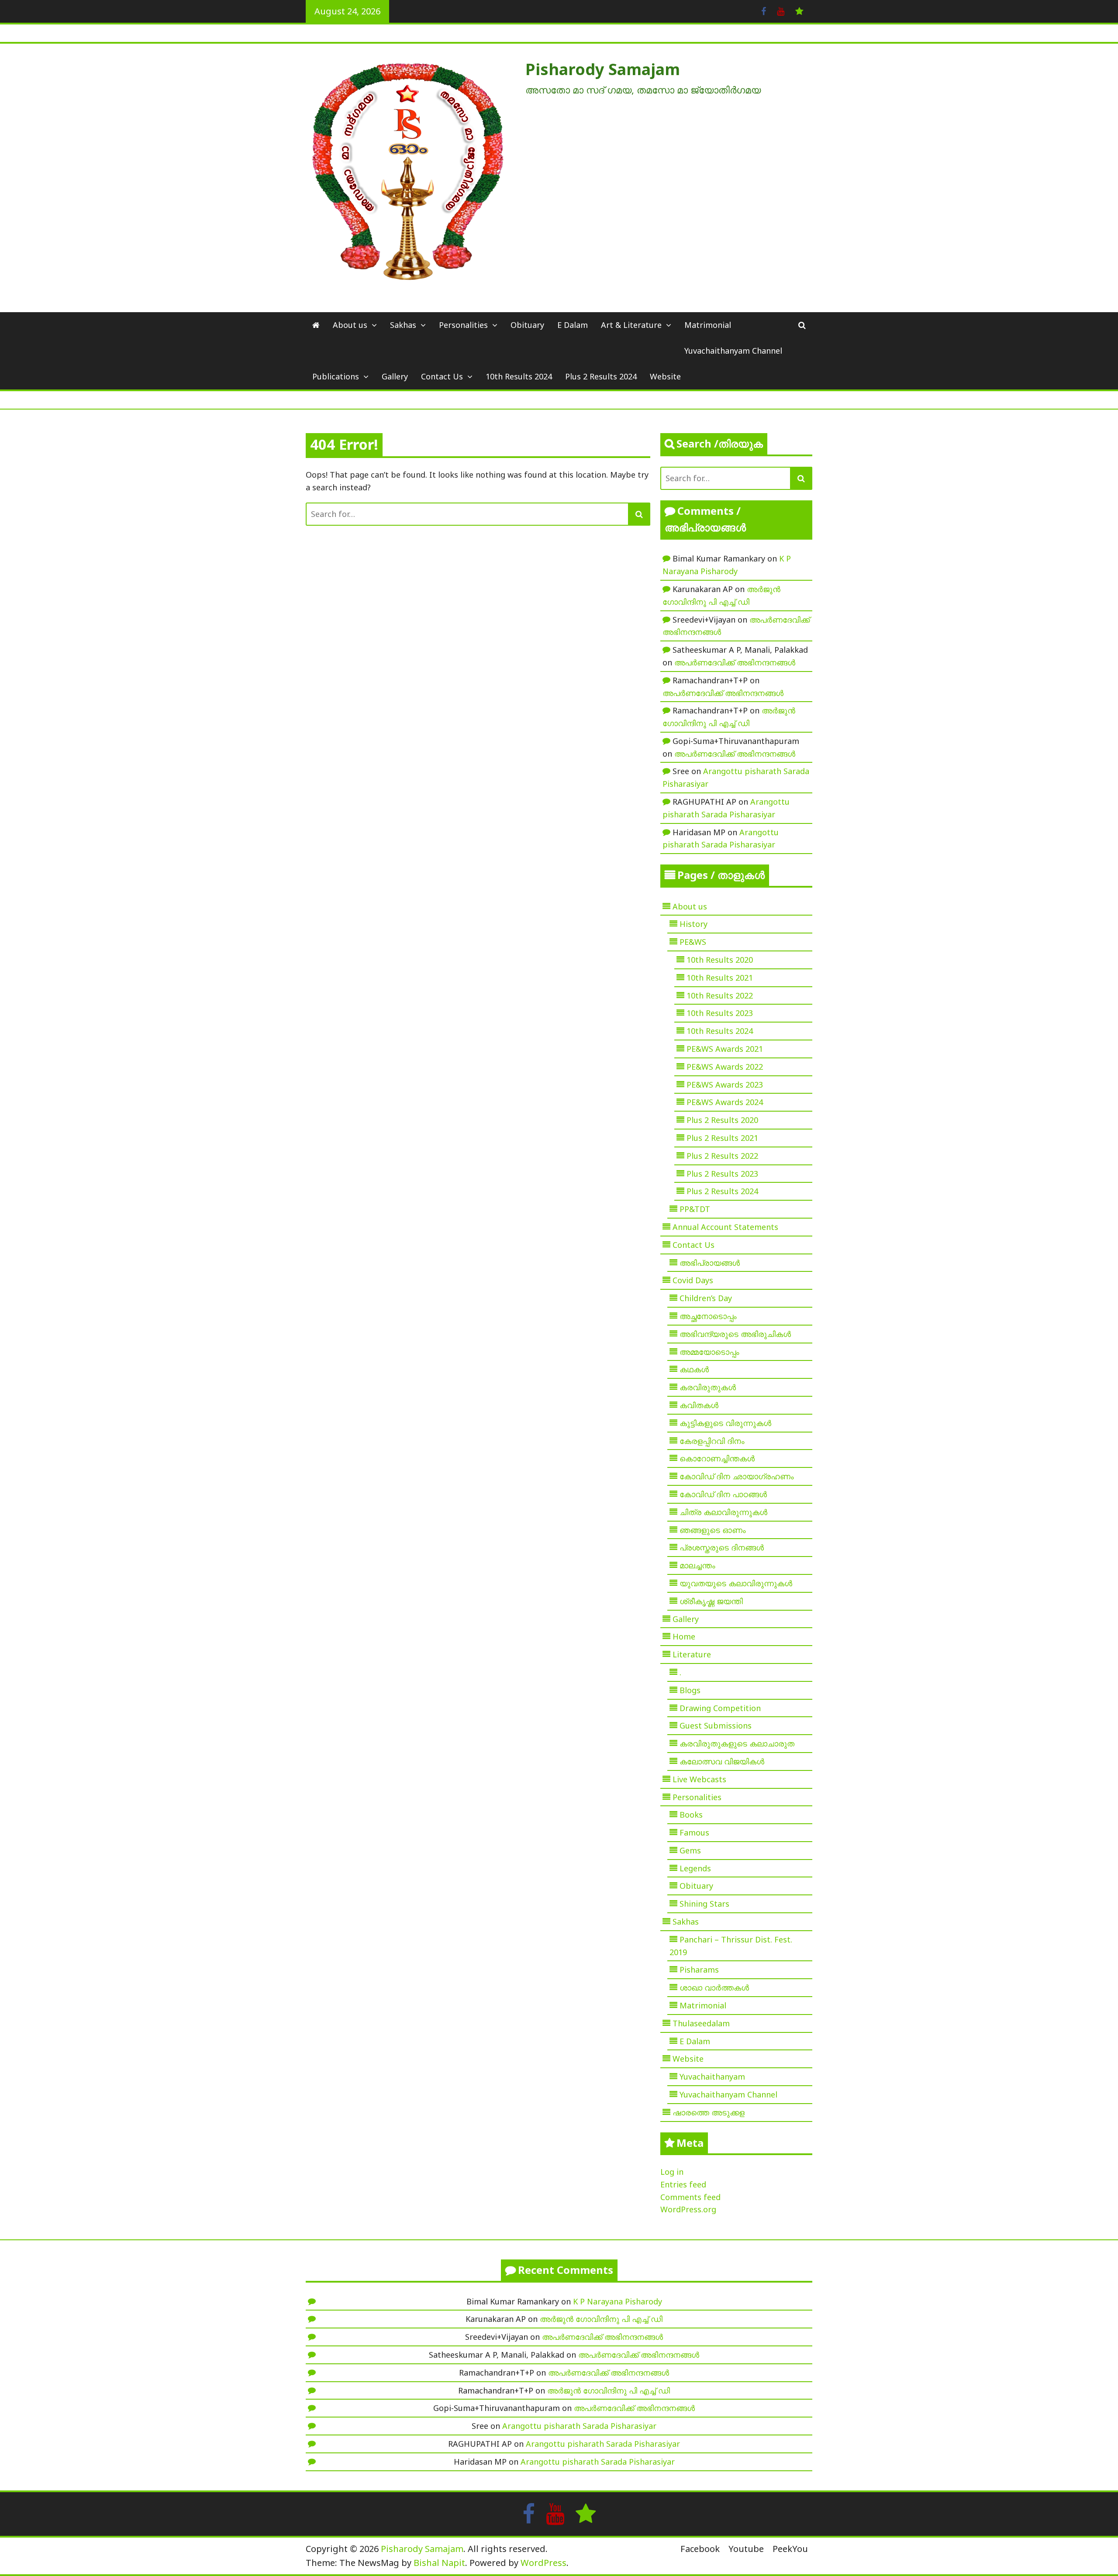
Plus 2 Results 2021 (722, 1138)
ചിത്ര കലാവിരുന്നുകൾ (723, 1512)
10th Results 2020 (720, 960)
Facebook (700, 2549)
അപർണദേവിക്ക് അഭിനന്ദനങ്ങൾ (735, 662)
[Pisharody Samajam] (316, 325)
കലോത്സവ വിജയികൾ (722, 1761)
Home (684, 1636)
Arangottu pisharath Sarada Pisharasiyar (579, 2426)
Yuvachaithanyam (712, 2077)
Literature (692, 1654)
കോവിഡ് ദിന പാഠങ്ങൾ (723, 1494)
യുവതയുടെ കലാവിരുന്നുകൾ (736, 1583)
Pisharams (699, 1970)
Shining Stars (704, 1904)
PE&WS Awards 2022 (725, 1067)
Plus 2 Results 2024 (601, 376)
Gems (690, 1850)
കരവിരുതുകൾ (708, 1387)
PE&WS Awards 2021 (725, 1049)
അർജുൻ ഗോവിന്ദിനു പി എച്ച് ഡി (601, 2319)
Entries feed (683, 2184)
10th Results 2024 (519, 376)
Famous (694, 1832)
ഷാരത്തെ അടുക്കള (709, 2112)
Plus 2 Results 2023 (722, 1174)
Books (691, 1815)
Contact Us (442, 376)
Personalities (463, 325)
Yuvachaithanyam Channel (733, 351)
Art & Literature (631, 325)
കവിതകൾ (699, 1405)
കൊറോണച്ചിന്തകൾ (717, 1458)
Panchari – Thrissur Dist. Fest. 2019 (731, 1946)
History (694, 924)
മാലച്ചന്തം (697, 1565)
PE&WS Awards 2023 (725, 1085)
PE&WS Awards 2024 (725, 1102)
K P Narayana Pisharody (618, 2301)
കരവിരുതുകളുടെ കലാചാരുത (737, 1743)
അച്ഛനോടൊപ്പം (708, 1316)
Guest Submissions (716, 1725)
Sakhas (403, 325)
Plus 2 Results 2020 (722, 1120)
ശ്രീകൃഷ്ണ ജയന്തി (711, 1601)
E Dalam (573, 325)
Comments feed (690, 2197)
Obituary (527, 325)
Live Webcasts (699, 1779)
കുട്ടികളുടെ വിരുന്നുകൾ (725, 1423)
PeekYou (790, 2549)
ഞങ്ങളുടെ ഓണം (713, 1530)
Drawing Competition (720, 1708)
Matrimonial (708, 325)
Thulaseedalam (701, 2023)
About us (350, 325)
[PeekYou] (799, 10)
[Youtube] (781, 10)
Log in (672, 2172)
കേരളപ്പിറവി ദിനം (712, 1441)
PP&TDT (695, 1209)
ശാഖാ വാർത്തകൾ (714, 1987)
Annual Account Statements (725, 1227)
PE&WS (693, 942)
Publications (336, 376)
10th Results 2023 (720, 1013)
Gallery (395, 376)
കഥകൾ (694, 1369)
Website (665, 376)
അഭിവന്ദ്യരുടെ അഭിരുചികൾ (735, 1334)
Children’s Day (706, 1298)
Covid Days (693, 1280)
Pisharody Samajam (603, 69)
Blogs (690, 1690)
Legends (695, 1868)
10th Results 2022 (720, 995)
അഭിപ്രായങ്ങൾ (710, 1263)
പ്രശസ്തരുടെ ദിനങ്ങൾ (722, 1547)
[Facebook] (764, 10)
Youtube (746, 2549)
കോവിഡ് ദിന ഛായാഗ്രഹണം (737, 1476)
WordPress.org (688, 2209)
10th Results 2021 (720, 978)
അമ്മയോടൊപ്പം (709, 1352)
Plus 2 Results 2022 (722, 1156)
